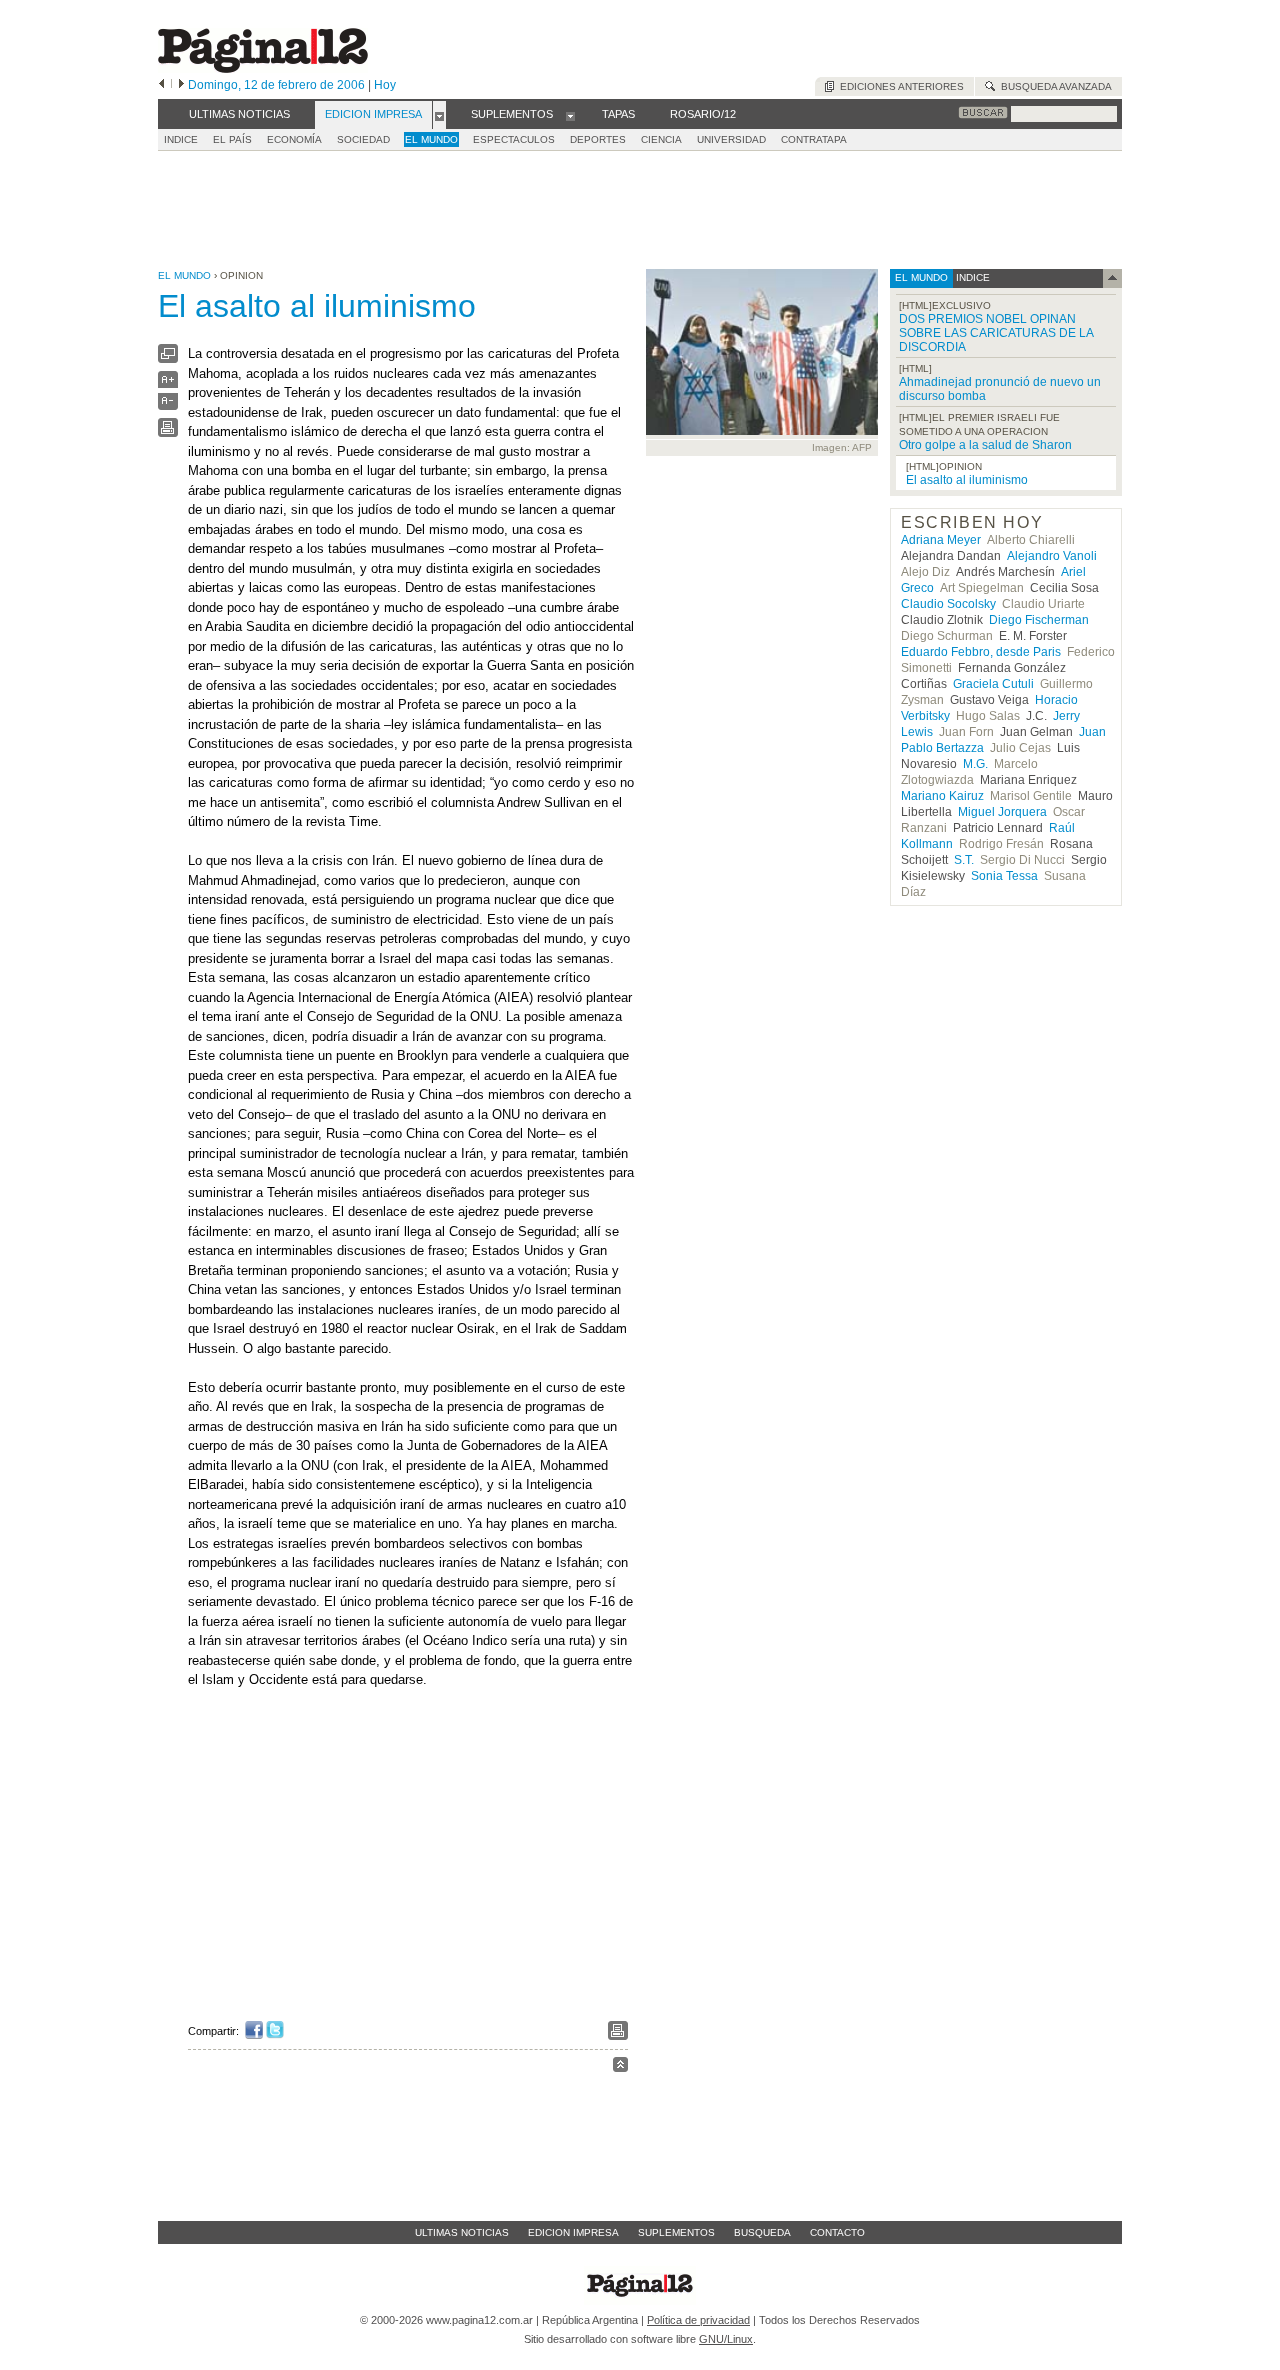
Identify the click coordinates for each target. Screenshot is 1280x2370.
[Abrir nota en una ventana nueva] (168, 358)
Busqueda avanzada (1053, 86)
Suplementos (676, 2232)
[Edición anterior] (161, 85)
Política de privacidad (698, 2320)
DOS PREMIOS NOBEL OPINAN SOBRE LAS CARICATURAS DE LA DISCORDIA (996, 333)
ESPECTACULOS (514, 139)
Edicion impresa (573, 2232)
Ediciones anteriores (899, 86)
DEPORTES (598, 139)
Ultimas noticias (462, 2232)
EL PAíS (232, 139)
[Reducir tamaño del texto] (168, 405)
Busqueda (762, 2232)
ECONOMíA (294, 139)
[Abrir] (439, 115)
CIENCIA (661, 139)
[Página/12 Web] (263, 68)
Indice (181, 139)
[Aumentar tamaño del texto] (168, 384)
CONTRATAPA (814, 139)
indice (971, 277)
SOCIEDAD (363, 139)
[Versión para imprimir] (168, 432)
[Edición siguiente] (181, 85)
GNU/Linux (726, 2339)
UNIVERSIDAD (731, 139)
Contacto (837, 2232)
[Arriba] (620, 2067)
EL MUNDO (431, 139)
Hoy (385, 85)
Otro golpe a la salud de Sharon (985, 445)
